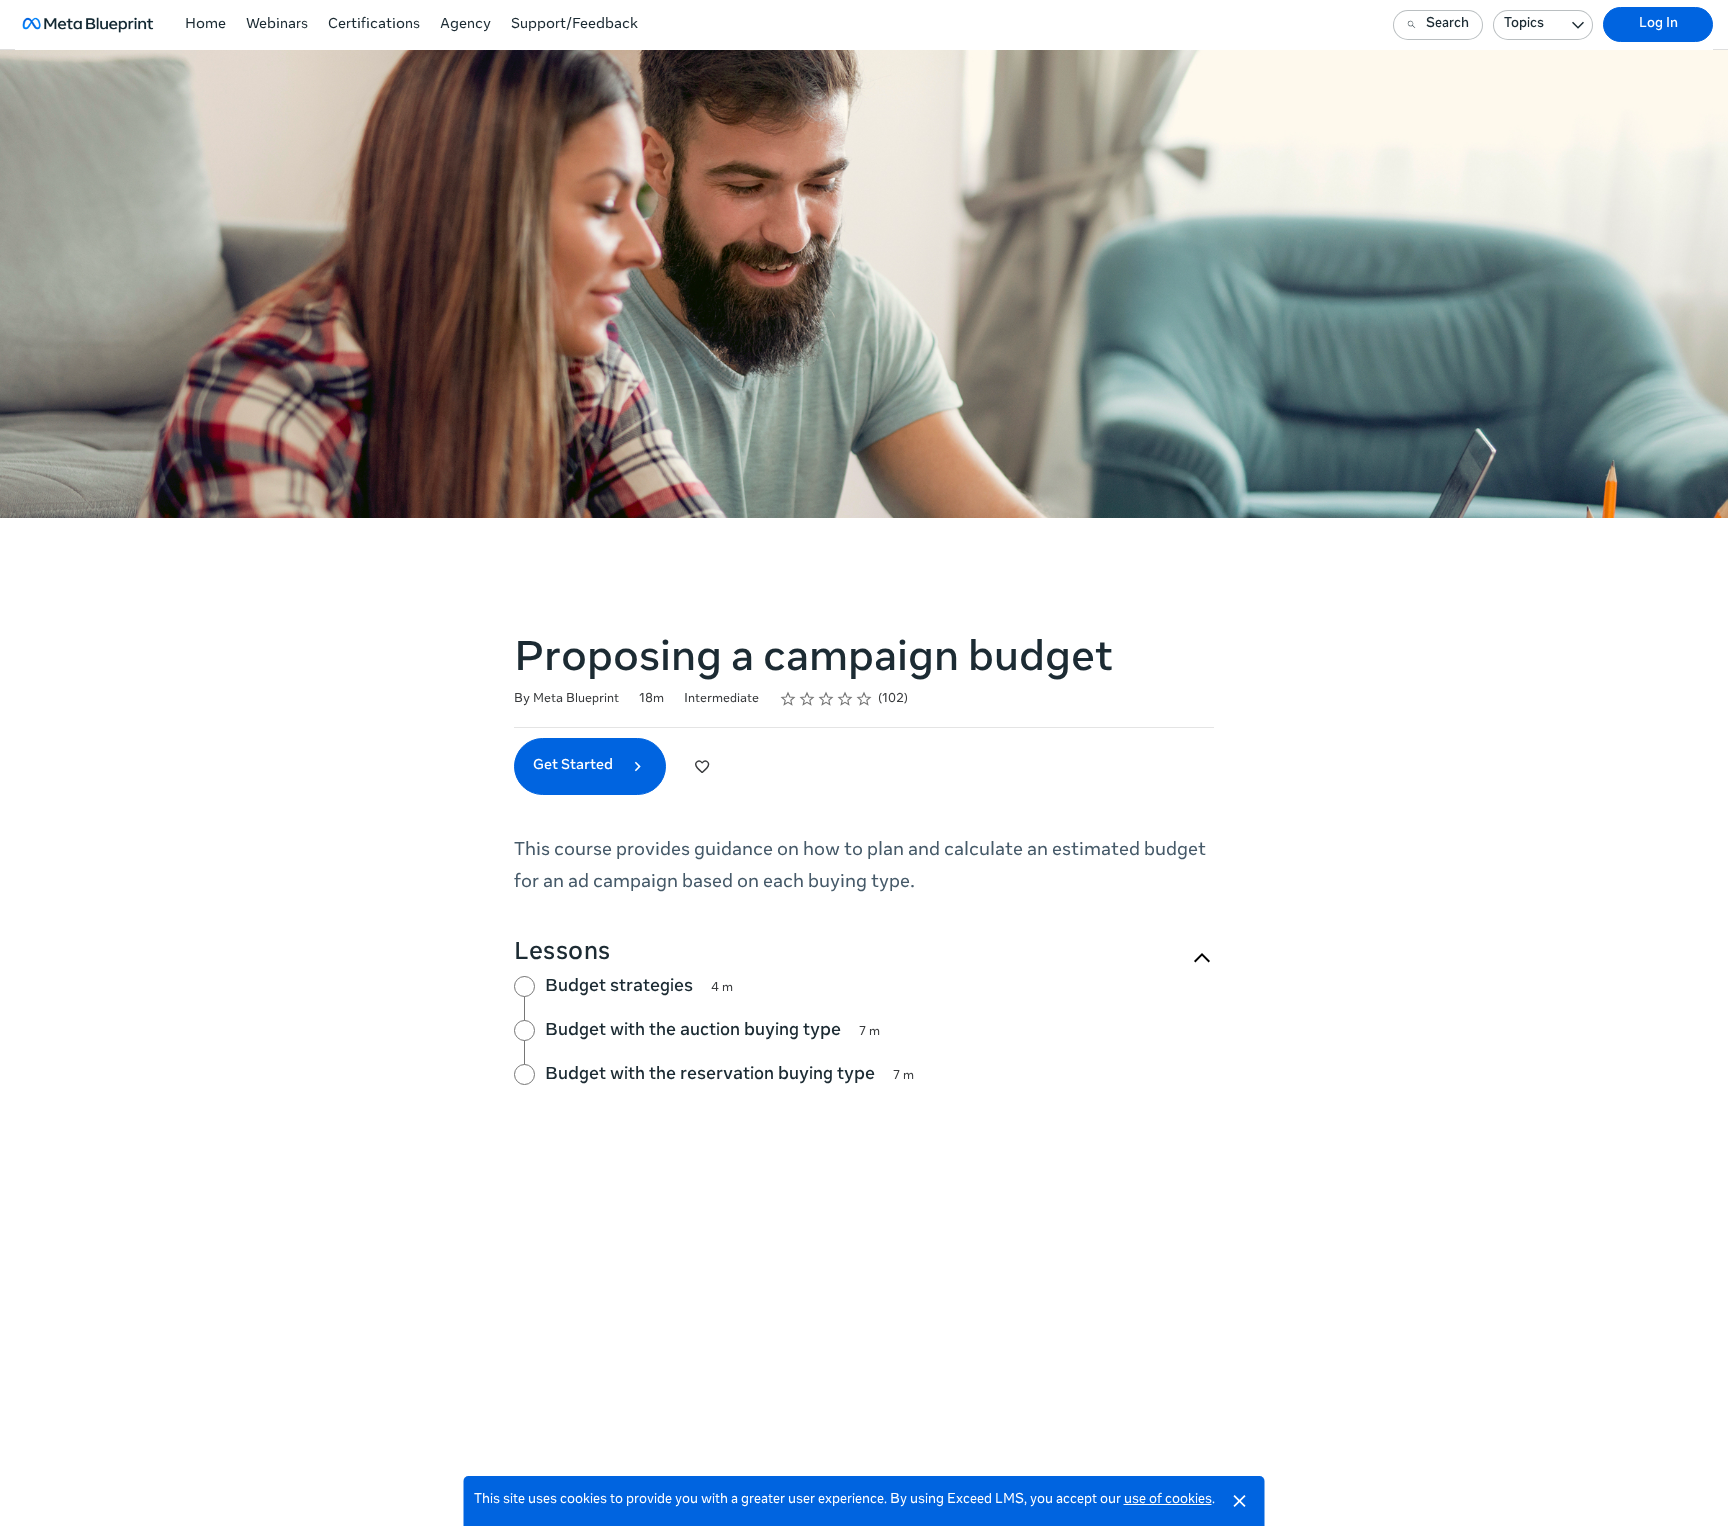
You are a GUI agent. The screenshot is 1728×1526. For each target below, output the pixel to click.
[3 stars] (826, 699)
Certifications (374, 25)
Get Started (574, 766)
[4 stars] (845, 699)
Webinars (277, 25)
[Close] (1240, 1501)
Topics (1524, 24)
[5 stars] (864, 699)
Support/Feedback (574, 25)
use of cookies (1168, 1500)
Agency (465, 25)
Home (205, 25)
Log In (1658, 24)
